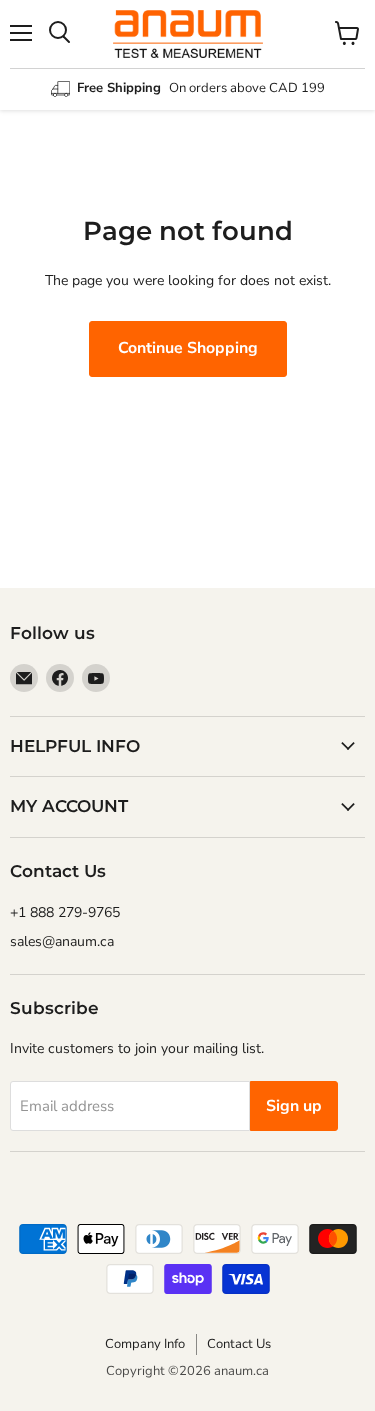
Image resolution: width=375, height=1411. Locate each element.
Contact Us (239, 1344)
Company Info (145, 1344)
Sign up (294, 1106)
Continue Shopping (188, 348)
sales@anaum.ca (62, 941)
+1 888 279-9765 (65, 912)
